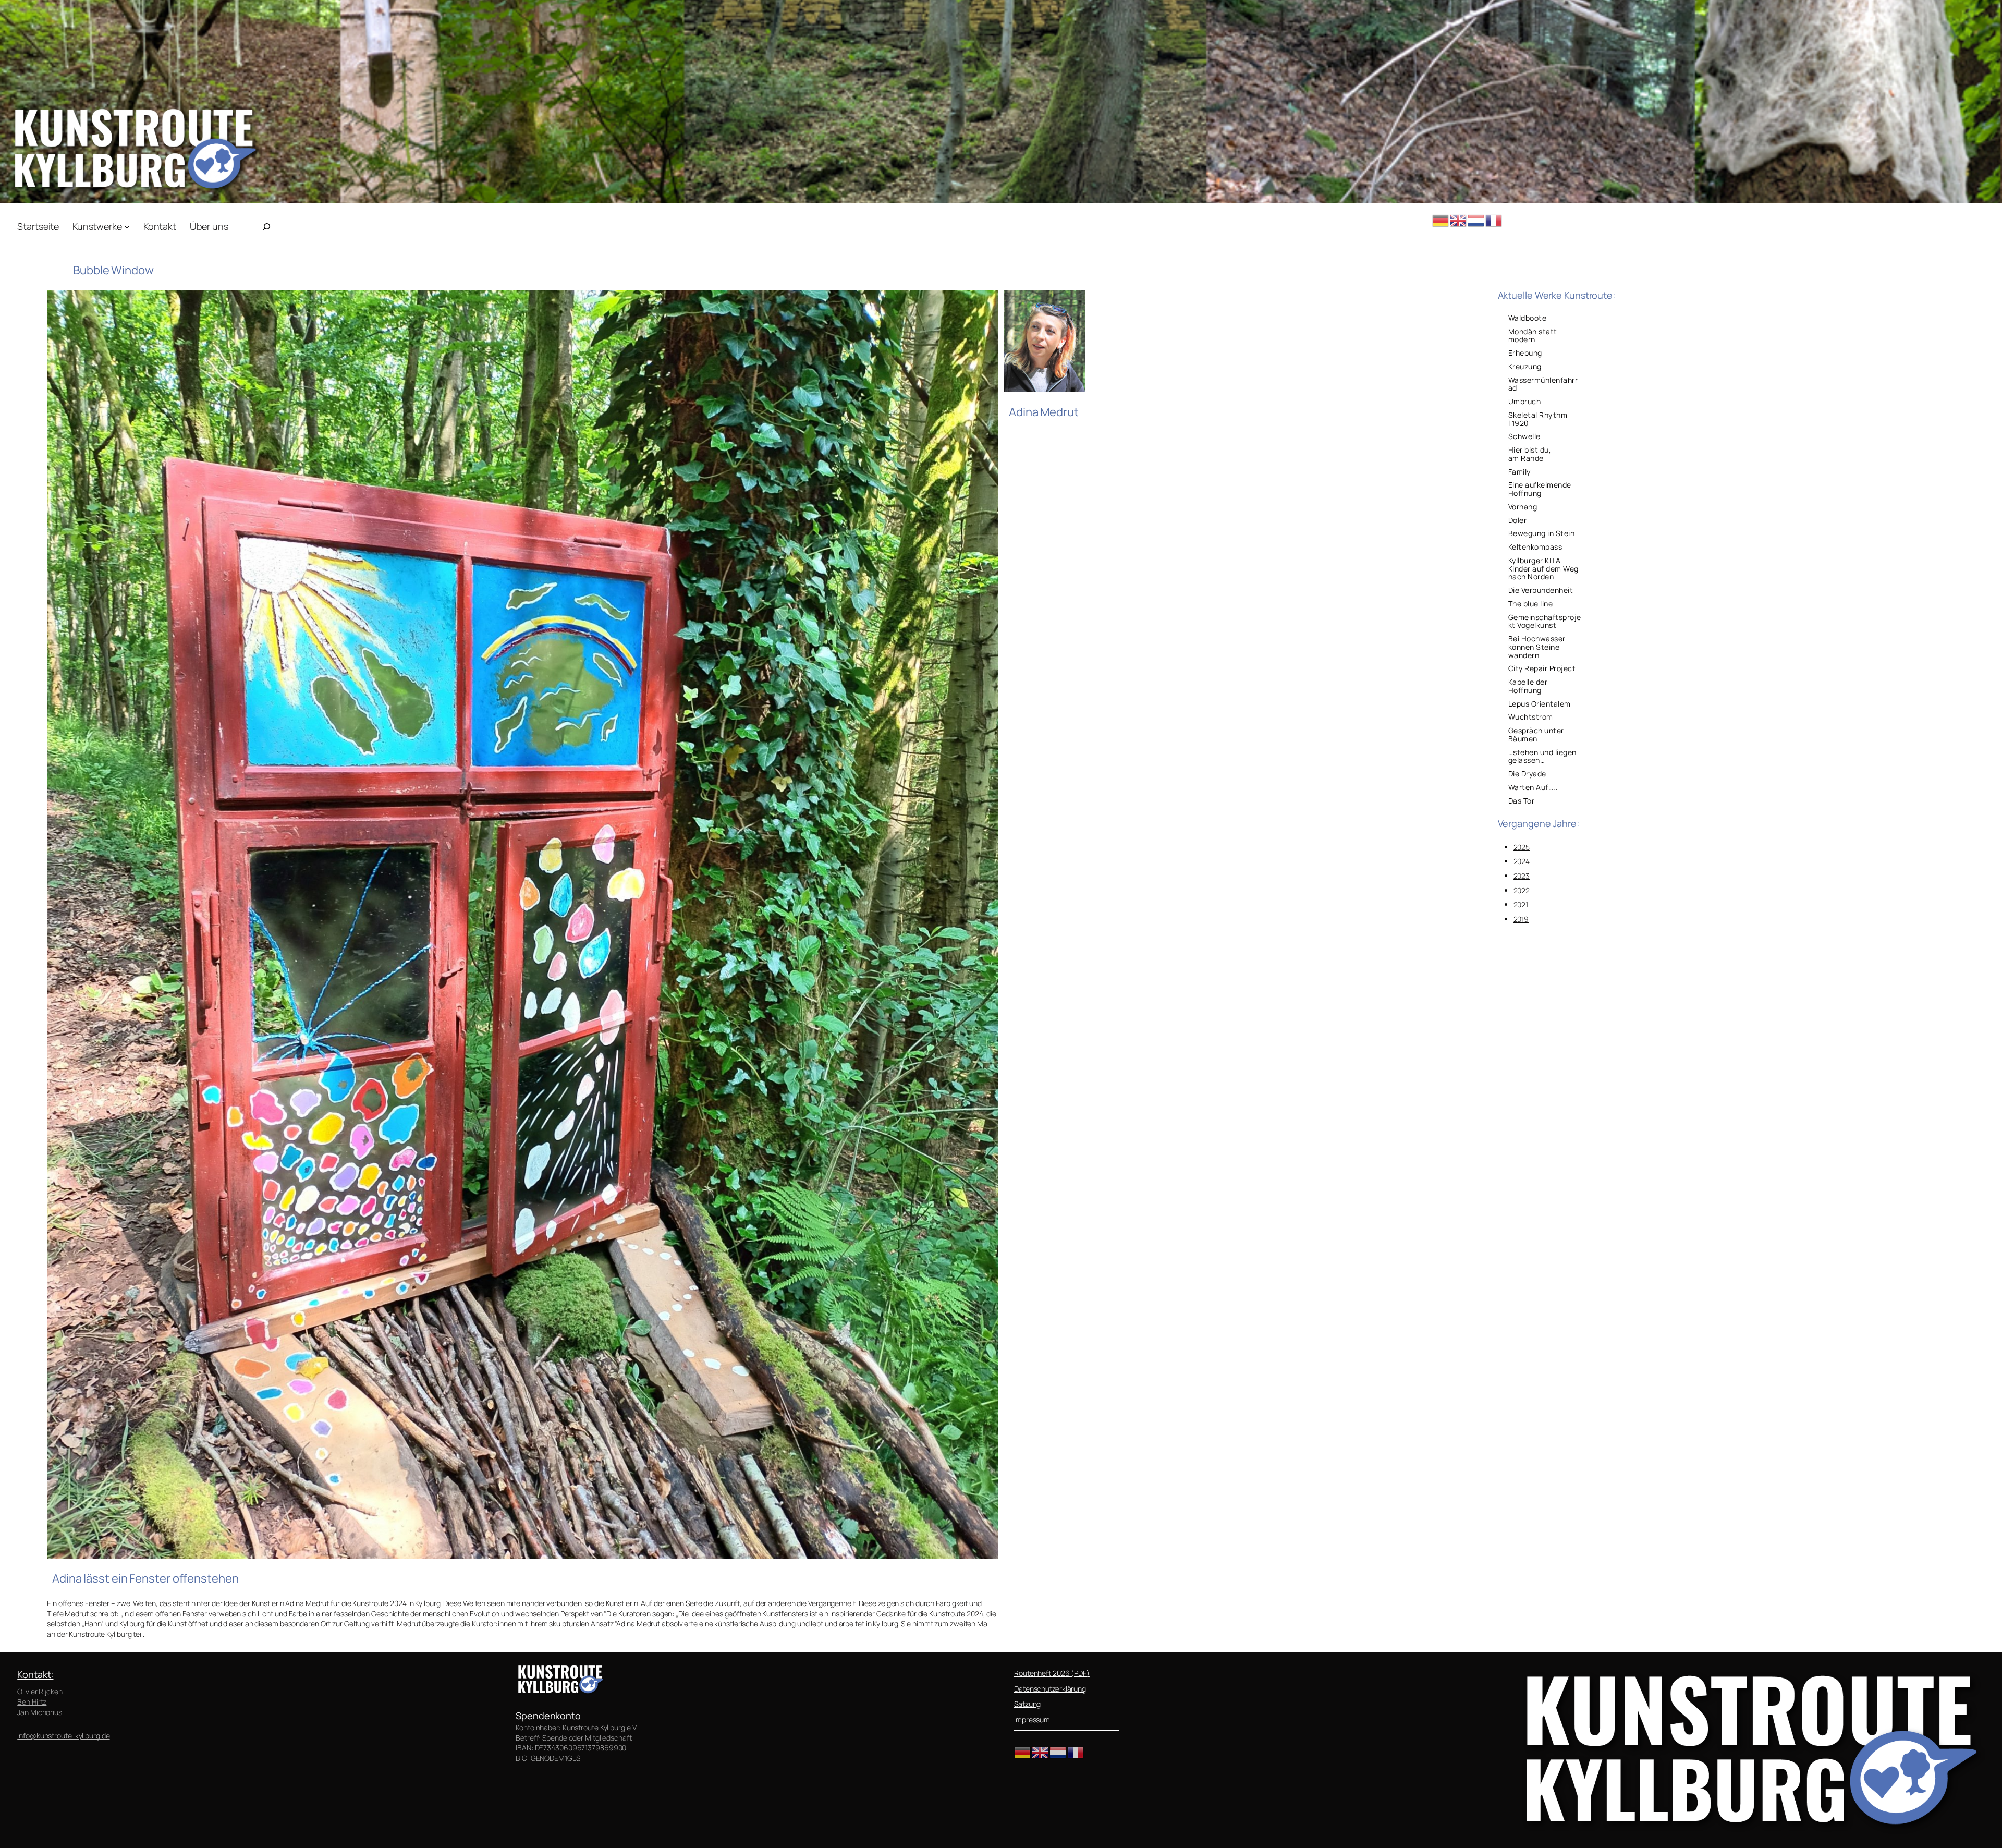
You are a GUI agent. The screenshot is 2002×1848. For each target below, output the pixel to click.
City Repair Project (1542, 668)
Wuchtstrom (1531, 717)
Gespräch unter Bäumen (1536, 735)
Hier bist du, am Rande (1530, 454)
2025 (1522, 847)
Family (1519, 472)
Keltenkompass (1535, 547)
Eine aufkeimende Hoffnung (1540, 489)
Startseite (38, 226)
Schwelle (1524, 436)
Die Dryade (1527, 774)
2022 (1522, 890)
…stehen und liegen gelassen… (1542, 757)
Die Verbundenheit (1541, 590)
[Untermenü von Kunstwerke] (127, 227)
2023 (1522, 876)
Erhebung (1525, 353)
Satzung (1027, 1704)
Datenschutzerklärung (1050, 1689)
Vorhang (1523, 507)
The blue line (1531, 604)
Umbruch (1525, 402)
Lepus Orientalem (1540, 704)
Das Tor (1522, 801)
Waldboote (1528, 318)
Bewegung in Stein (1542, 533)
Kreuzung (1525, 367)
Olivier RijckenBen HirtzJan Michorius (40, 1701)
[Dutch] (1476, 219)
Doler (1518, 520)
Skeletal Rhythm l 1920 (1538, 419)
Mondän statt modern (1533, 336)
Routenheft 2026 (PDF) (1052, 1673)
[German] (1441, 219)
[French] (1494, 219)
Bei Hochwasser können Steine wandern (1537, 647)
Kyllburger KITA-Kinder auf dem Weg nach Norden (1543, 569)
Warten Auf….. (1533, 787)
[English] (1459, 219)
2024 (1522, 861)
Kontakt (34, 1674)
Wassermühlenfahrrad (1543, 384)
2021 (1521, 904)
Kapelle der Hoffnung (1528, 686)
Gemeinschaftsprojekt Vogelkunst (1545, 622)
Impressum (1032, 1719)
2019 (1521, 919)
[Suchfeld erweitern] (266, 227)
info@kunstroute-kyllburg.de (63, 1736)
